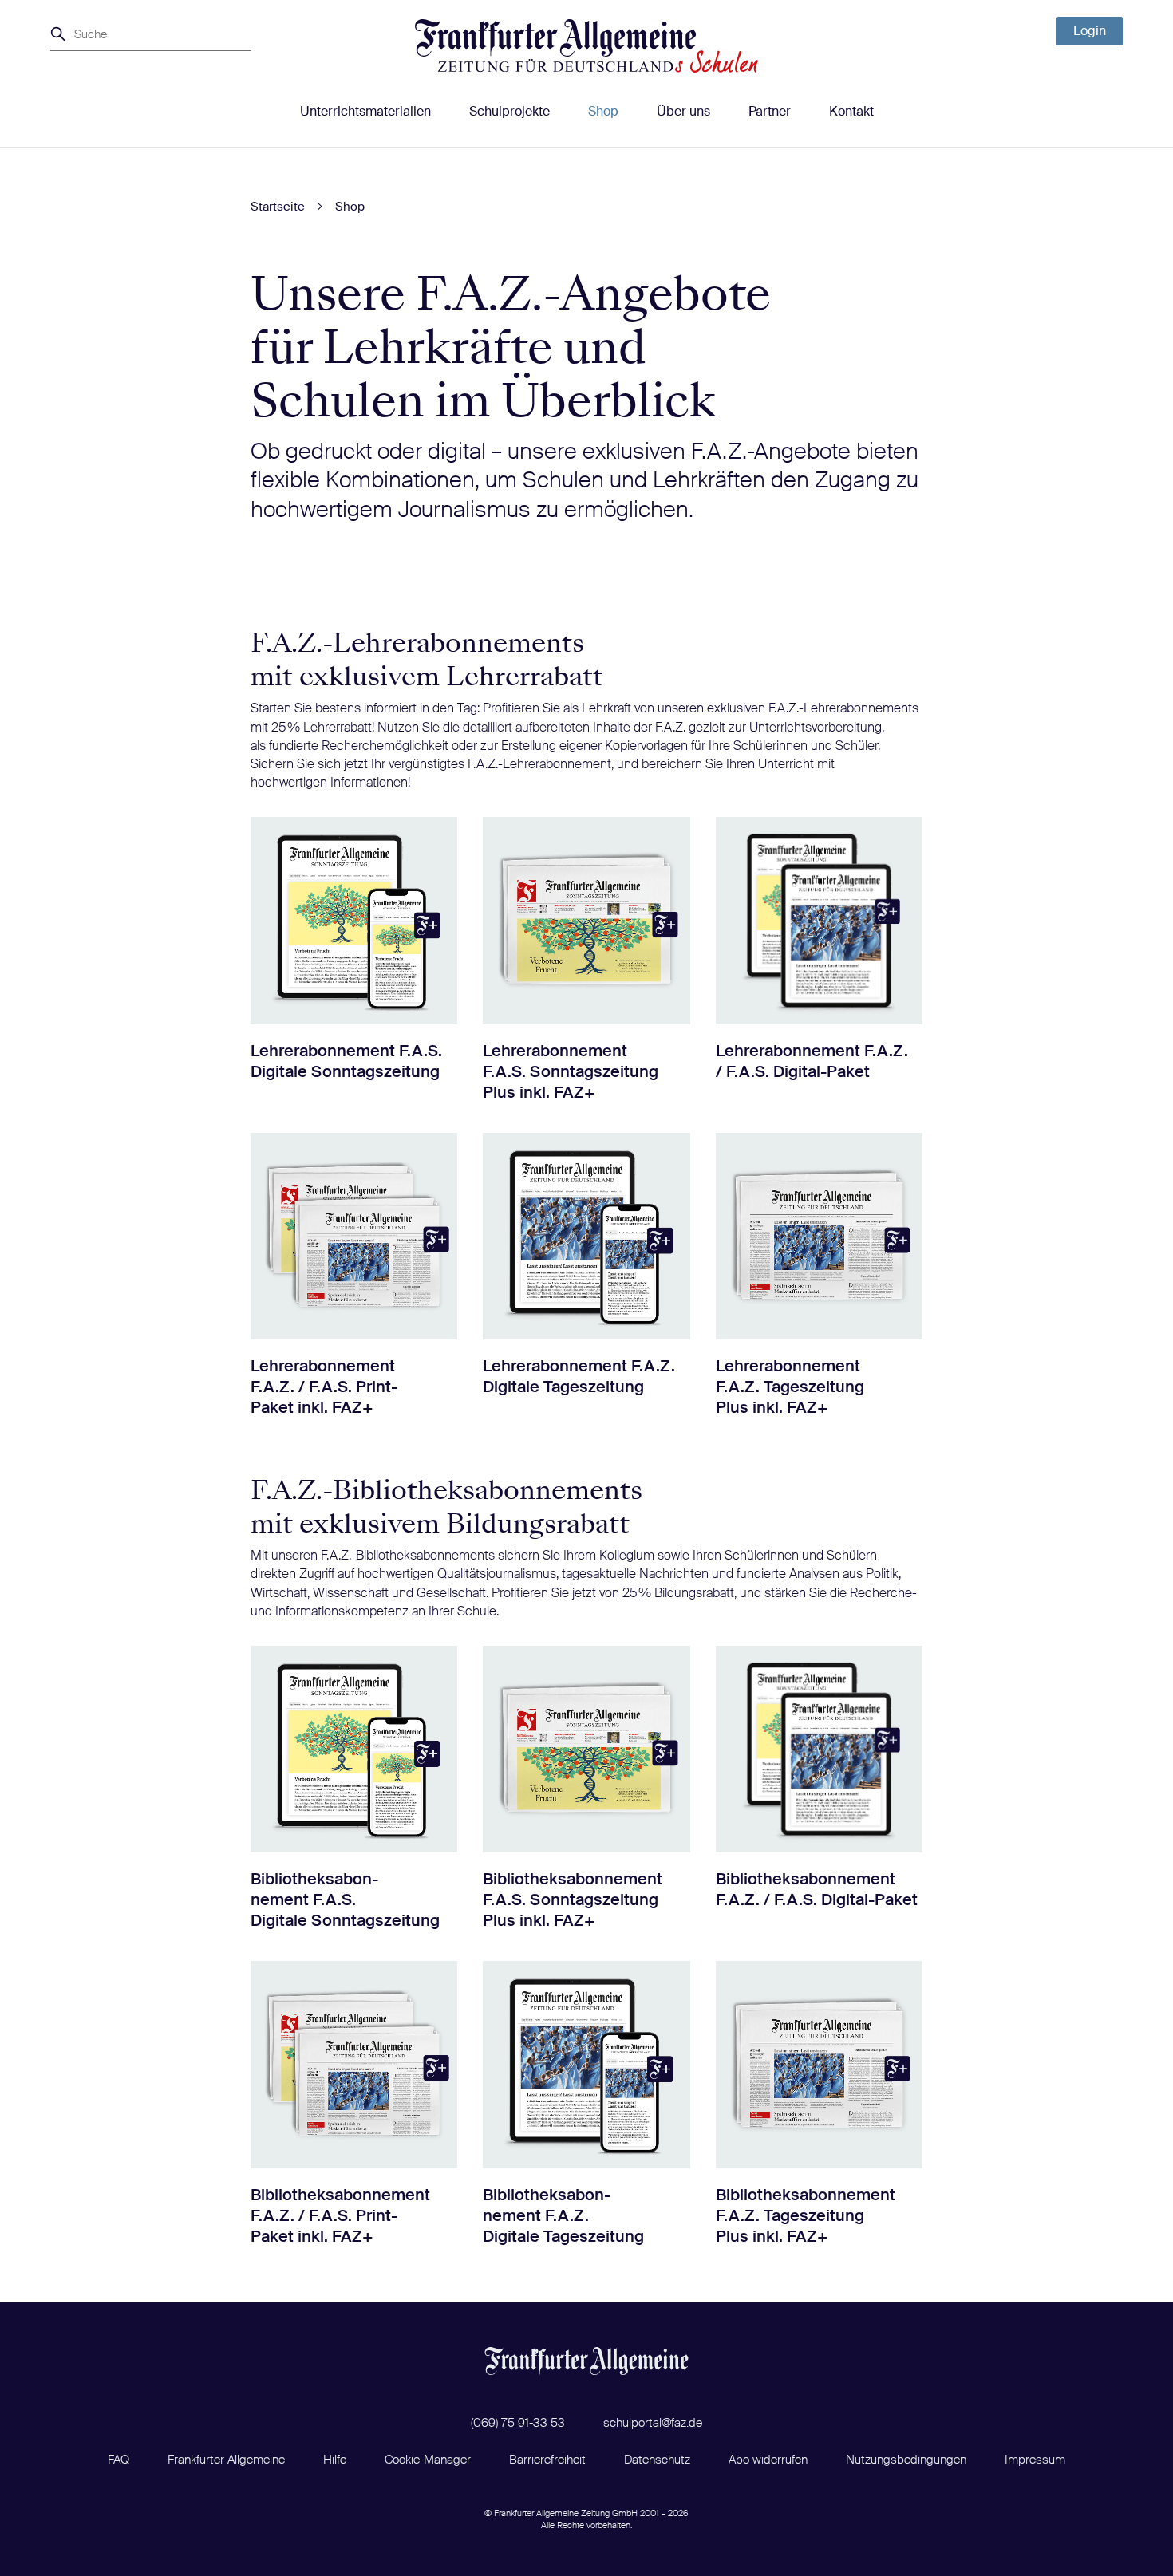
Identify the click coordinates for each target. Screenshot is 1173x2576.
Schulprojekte (509, 111)
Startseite (278, 207)
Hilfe (335, 2460)
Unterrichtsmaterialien (365, 111)
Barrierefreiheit (547, 2460)
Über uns (683, 111)
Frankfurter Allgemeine (226, 2460)
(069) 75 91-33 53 (518, 2423)
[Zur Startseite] (586, 46)
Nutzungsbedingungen (906, 2460)
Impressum (1035, 2460)
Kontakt (851, 111)
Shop (603, 111)
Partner (770, 111)
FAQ (118, 2460)
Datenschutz (657, 2460)
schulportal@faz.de (653, 2423)
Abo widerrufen (768, 2460)
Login (1090, 31)
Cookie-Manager (428, 2460)
